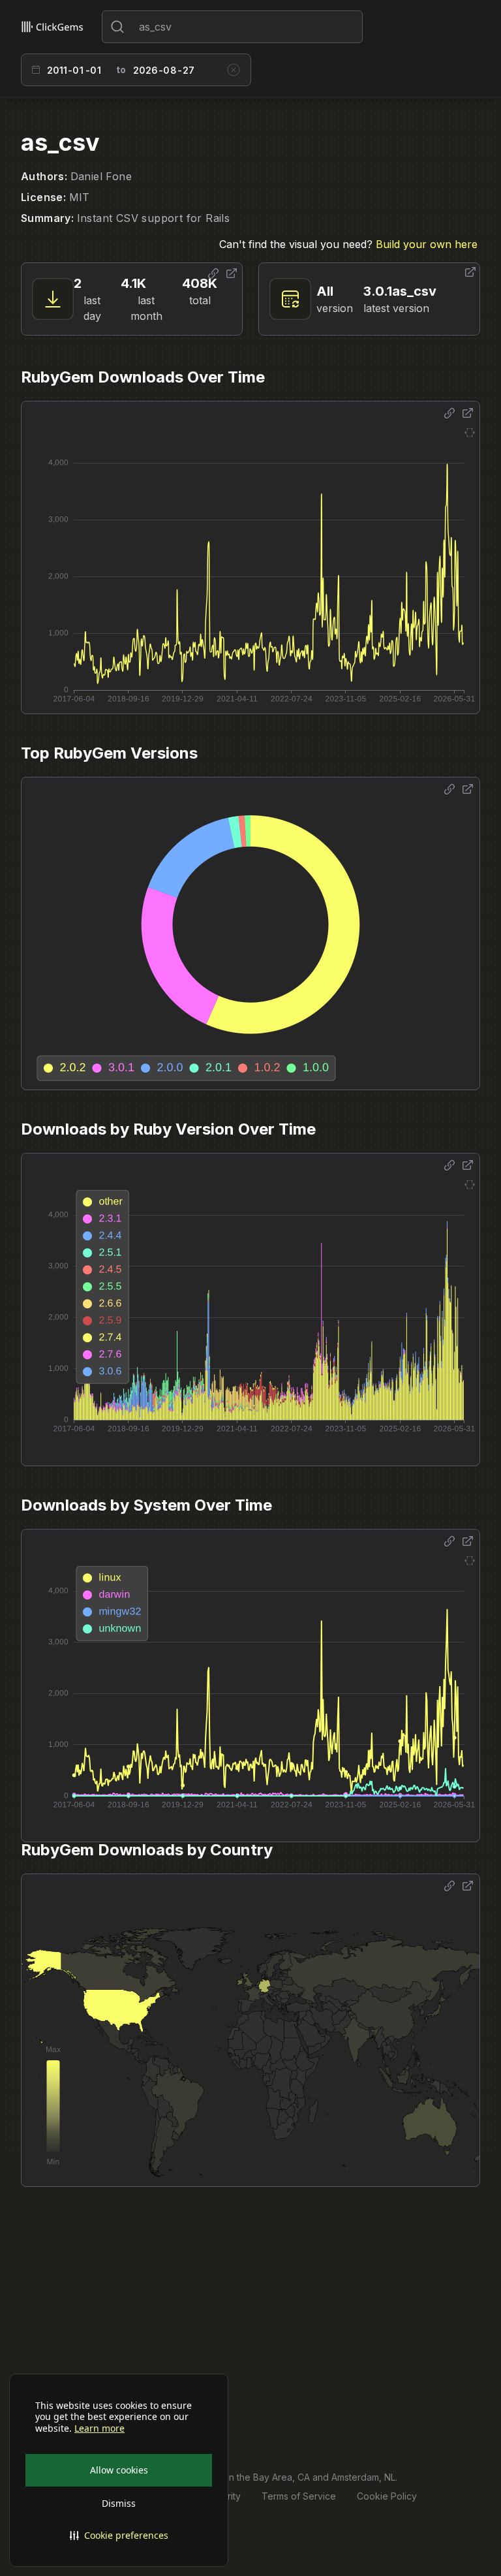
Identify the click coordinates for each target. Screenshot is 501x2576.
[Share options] (213, 274)
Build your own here (427, 244)
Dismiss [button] (119, 2503)
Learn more (99, 2428)
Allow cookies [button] (119, 2470)
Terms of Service (299, 2496)
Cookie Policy (387, 2496)
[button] (119, 2536)
